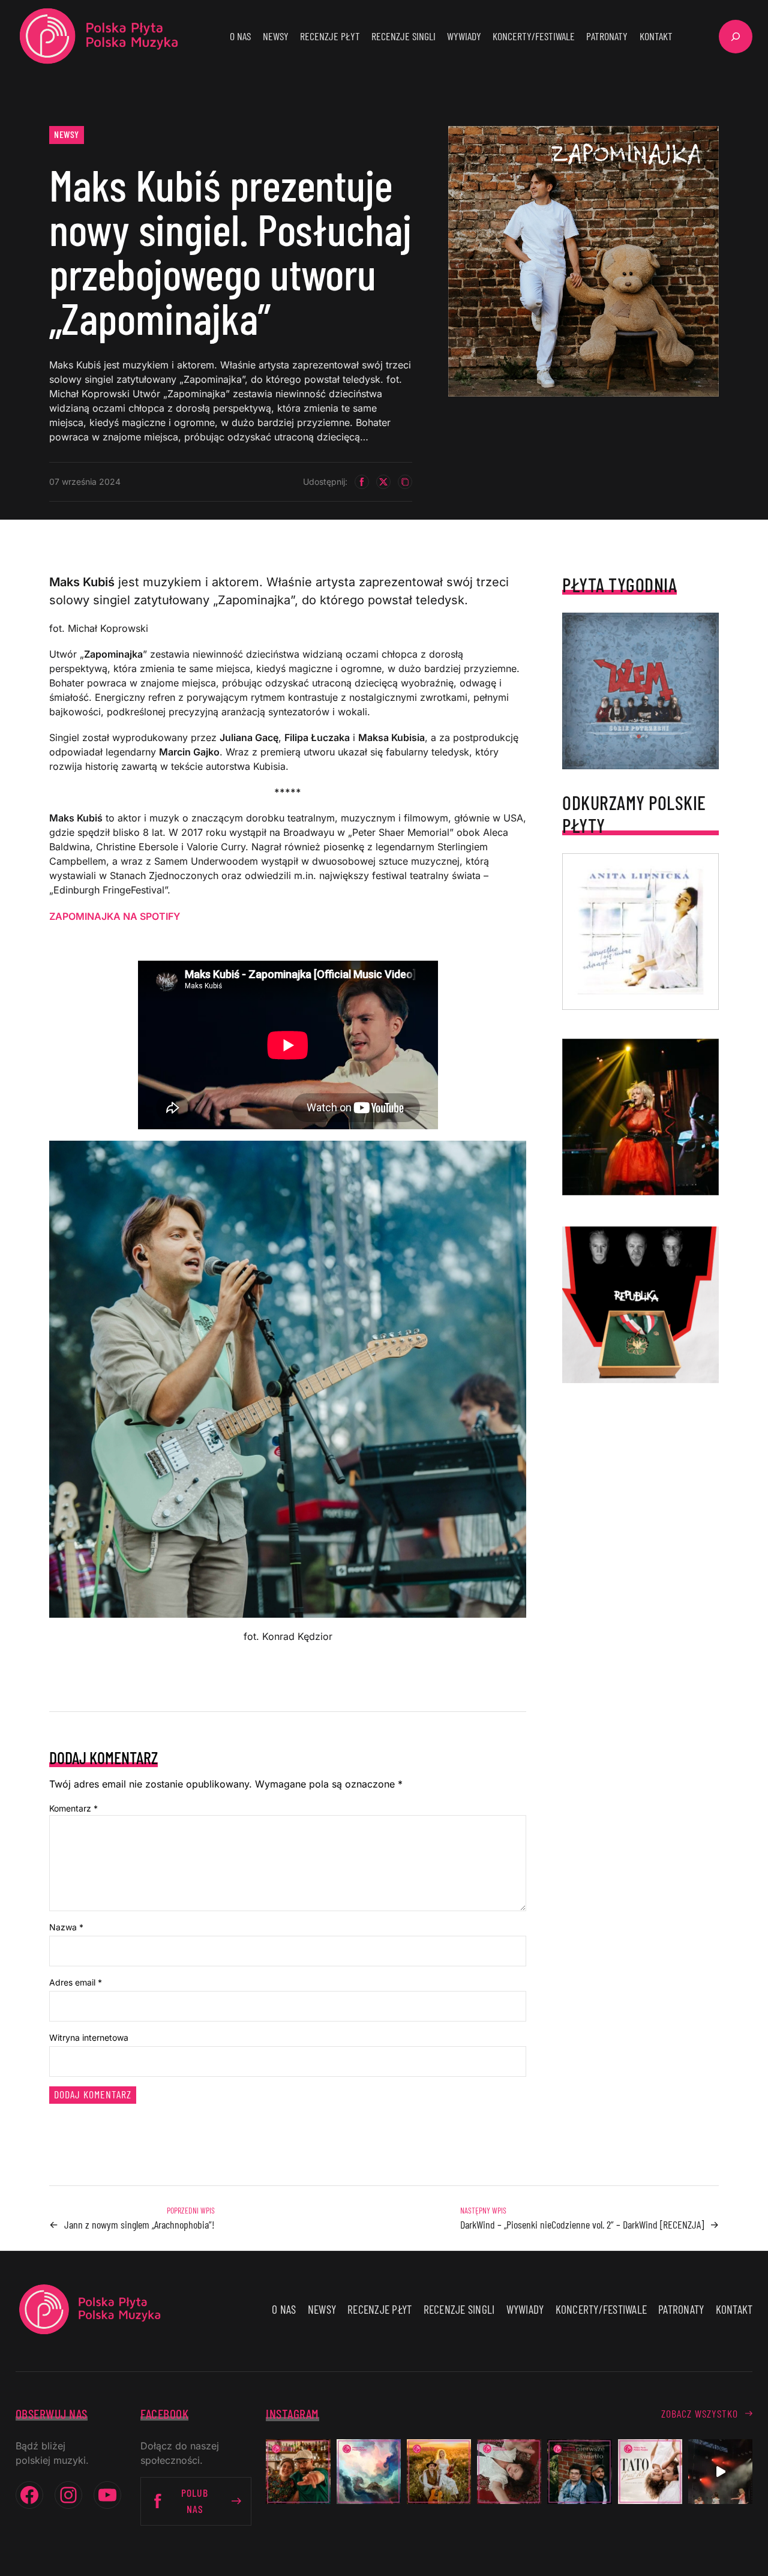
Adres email (76, 1982)
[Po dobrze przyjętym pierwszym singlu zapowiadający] (298, 2471)
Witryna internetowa (89, 2037)
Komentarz (73, 1808)
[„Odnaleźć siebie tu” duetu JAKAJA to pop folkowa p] (439, 2471)
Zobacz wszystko (700, 2413)
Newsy (67, 134)
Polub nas (195, 2501)
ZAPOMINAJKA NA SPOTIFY (115, 916)
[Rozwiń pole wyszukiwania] (736, 37)
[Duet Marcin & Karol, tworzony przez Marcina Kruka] (579, 2471)
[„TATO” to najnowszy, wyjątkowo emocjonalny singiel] (650, 2471)
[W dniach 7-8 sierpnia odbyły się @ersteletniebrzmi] (720, 2471)
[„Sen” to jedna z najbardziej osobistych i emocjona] (369, 2471)
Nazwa (66, 1927)
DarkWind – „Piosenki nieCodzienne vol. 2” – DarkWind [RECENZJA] (582, 2224)
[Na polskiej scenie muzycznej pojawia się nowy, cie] (509, 2471)
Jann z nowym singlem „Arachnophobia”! (139, 2224)
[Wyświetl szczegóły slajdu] (640, 1117)
